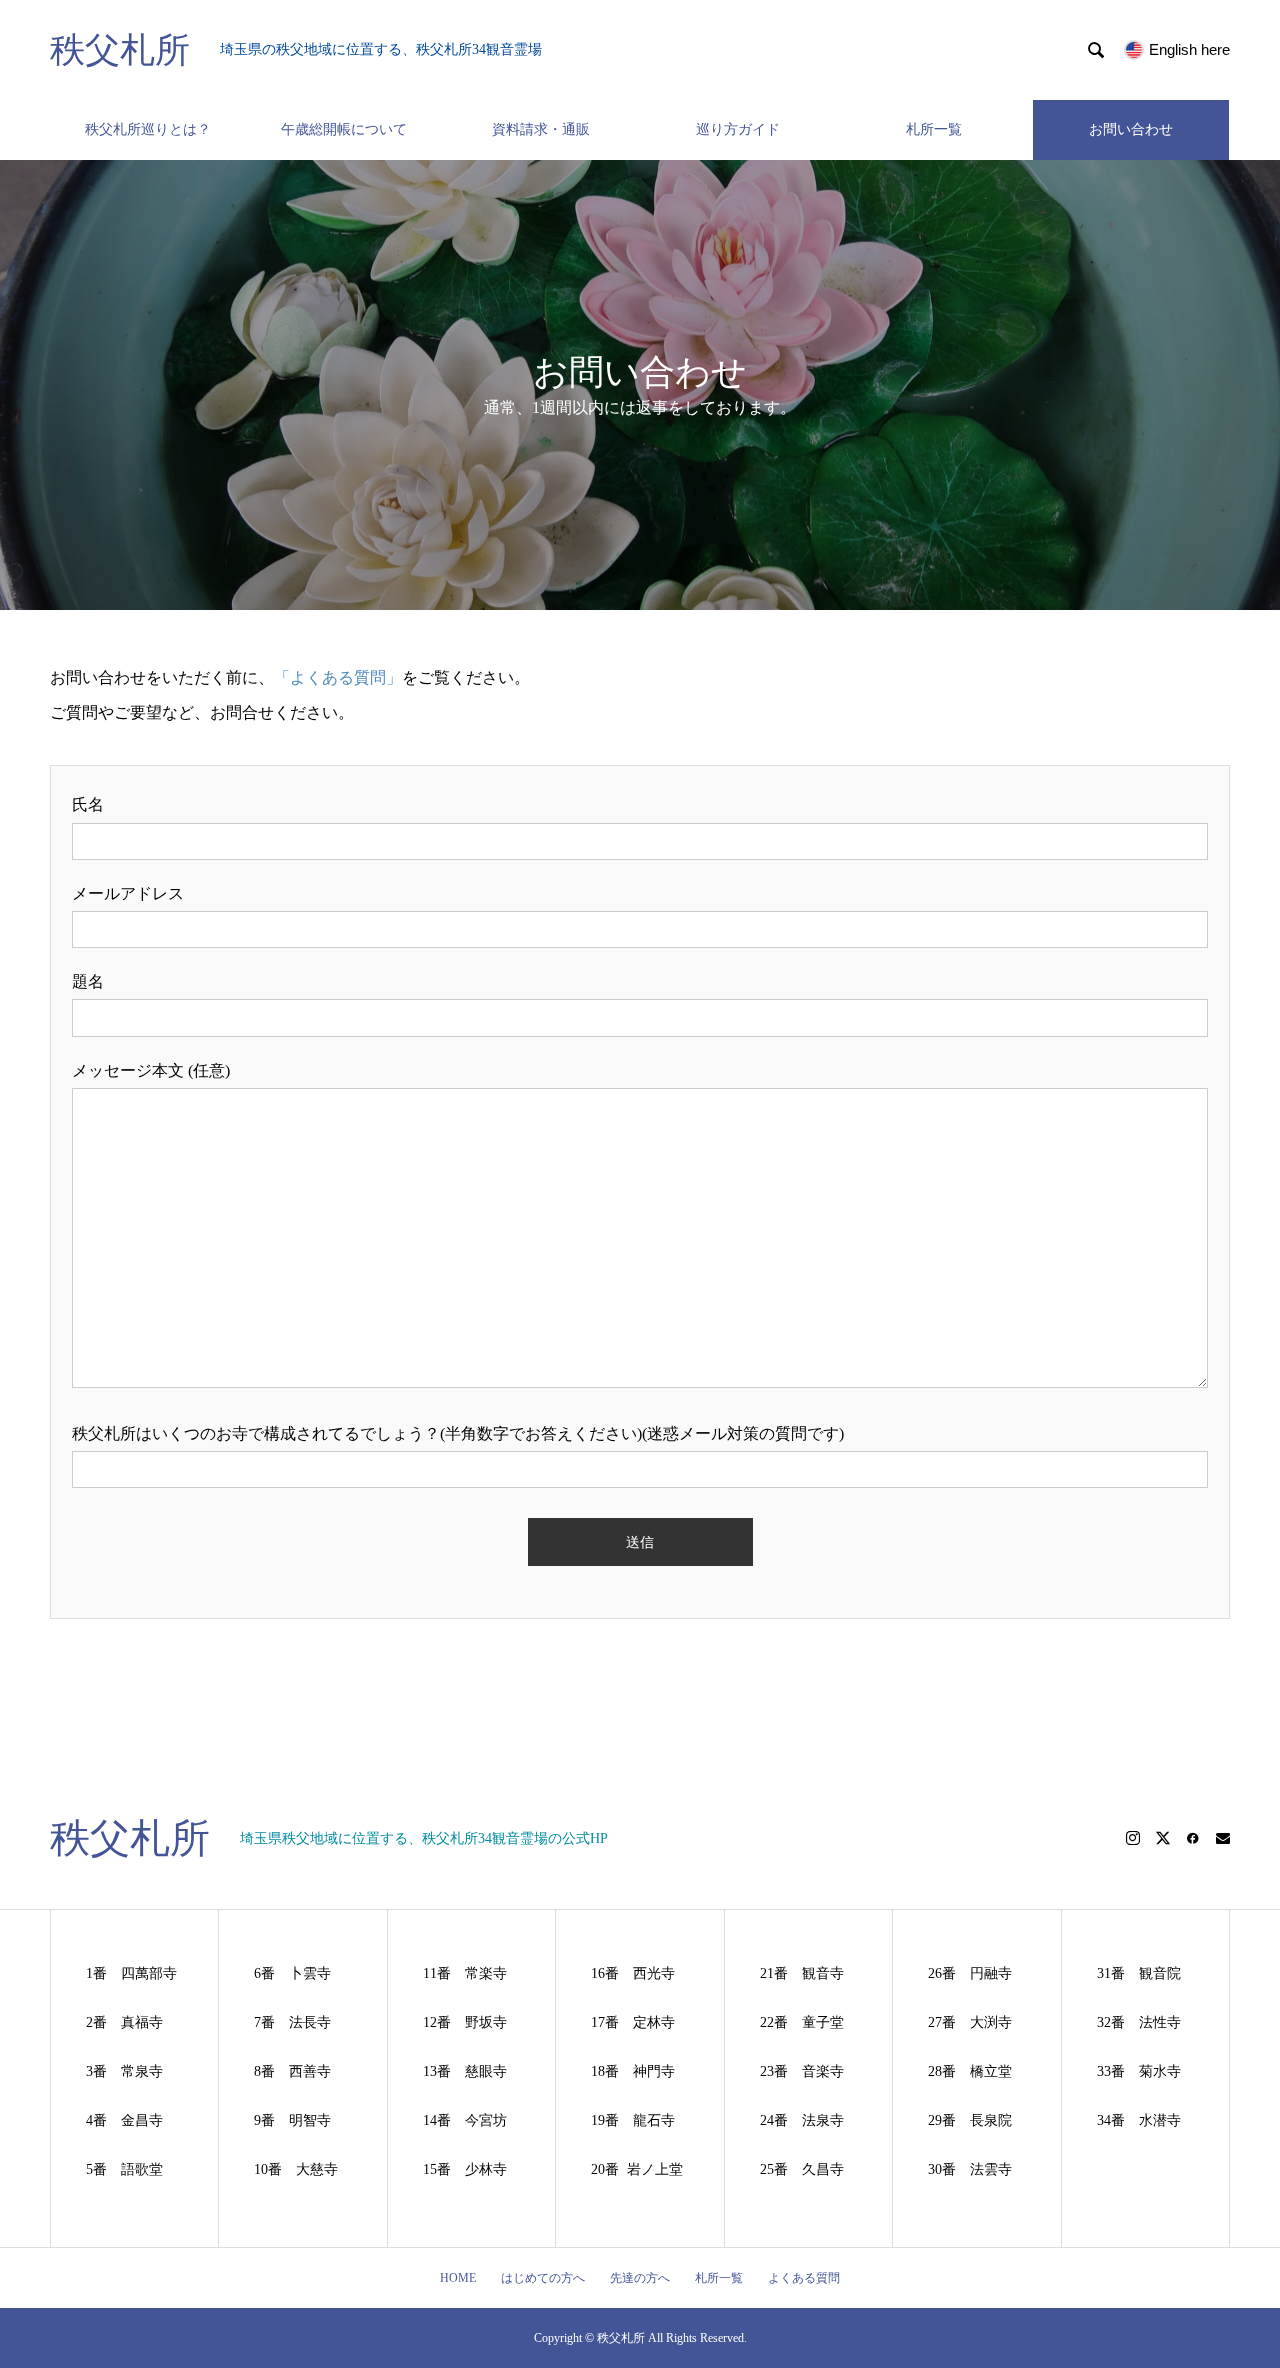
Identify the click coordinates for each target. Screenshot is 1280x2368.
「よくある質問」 (338, 677)
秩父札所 (120, 50)
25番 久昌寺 (802, 2169)
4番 (103, 2120)
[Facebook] (1193, 1838)
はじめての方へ (543, 2278)
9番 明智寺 (292, 2120)
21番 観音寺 (802, 1973)
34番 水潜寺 (1139, 2120)
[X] (1163, 1838)
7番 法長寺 (292, 2022)
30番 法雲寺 (970, 2169)
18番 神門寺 (633, 2071)
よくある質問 (804, 2278)
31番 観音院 (1139, 1973)
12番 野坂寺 (465, 2022)
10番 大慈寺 (296, 2169)
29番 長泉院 (970, 2120)
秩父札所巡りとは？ (148, 129)
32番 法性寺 (1139, 2022)
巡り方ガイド (738, 129)
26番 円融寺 (970, 1973)
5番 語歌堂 (124, 2169)
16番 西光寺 (633, 1973)
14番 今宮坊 (465, 2120)
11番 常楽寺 (465, 1973)
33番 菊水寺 (1139, 2071)
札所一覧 (934, 129)
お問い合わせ (1131, 129)
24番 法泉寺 (802, 2120)
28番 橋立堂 (970, 2071)
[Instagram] (1133, 1838)
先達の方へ (640, 2278)
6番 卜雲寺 (292, 1973)
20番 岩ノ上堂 (637, 2169)
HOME (458, 2278)
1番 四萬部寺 (131, 1973)
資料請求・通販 (541, 129)
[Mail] (1223, 1838)
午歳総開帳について (344, 129)
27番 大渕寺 (970, 2022)
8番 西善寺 (292, 2071)
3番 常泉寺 (124, 2071)
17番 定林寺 (633, 2022)
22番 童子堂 (802, 2022)
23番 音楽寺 (802, 2071)
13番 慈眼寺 (465, 2071)
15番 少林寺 (465, 2169)
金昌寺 (142, 2120)
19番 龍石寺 (633, 2120)
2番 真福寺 (124, 2022)
